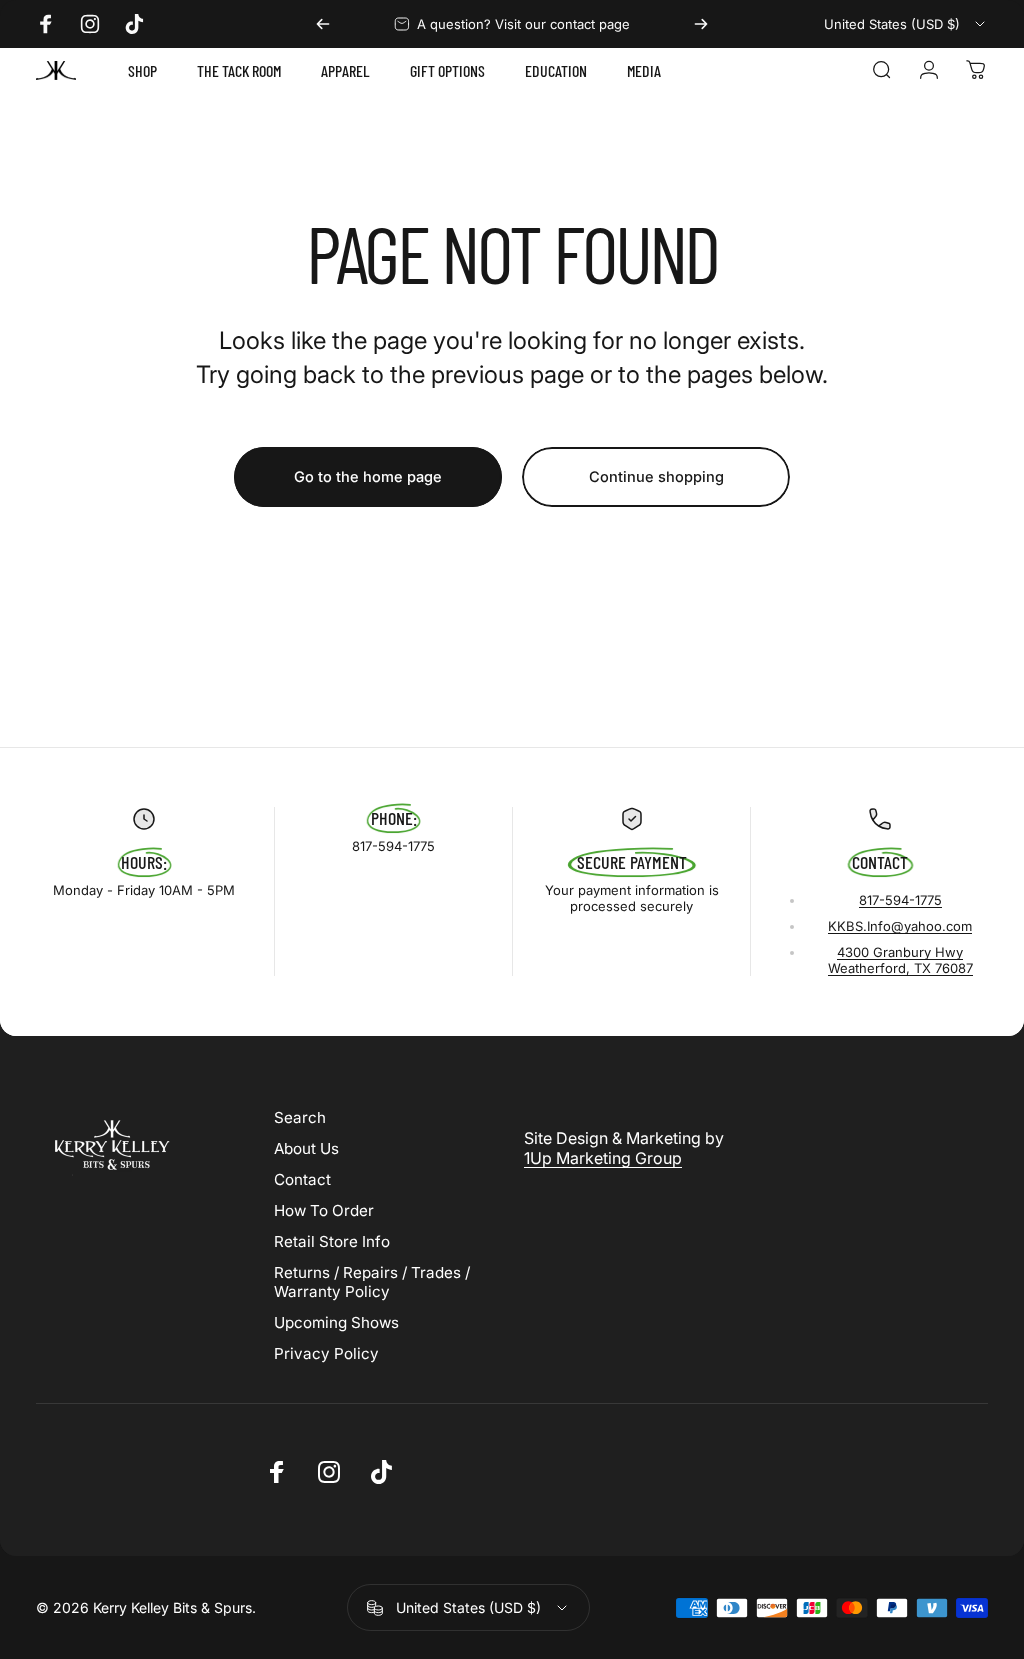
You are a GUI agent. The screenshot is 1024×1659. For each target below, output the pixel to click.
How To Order (324, 1210)
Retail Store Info (332, 1241)
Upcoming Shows (336, 1322)
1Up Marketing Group (603, 1158)
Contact (302, 1179)
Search (300, 1117)
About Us (306, 1148)
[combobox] (906, 24)
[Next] (701, 24)
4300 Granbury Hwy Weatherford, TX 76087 (900, 960)
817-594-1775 (900, 900)
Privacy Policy (326, 1353)
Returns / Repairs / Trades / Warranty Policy (372, 1282)
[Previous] (323, 24)
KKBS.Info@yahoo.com (900, 926)
